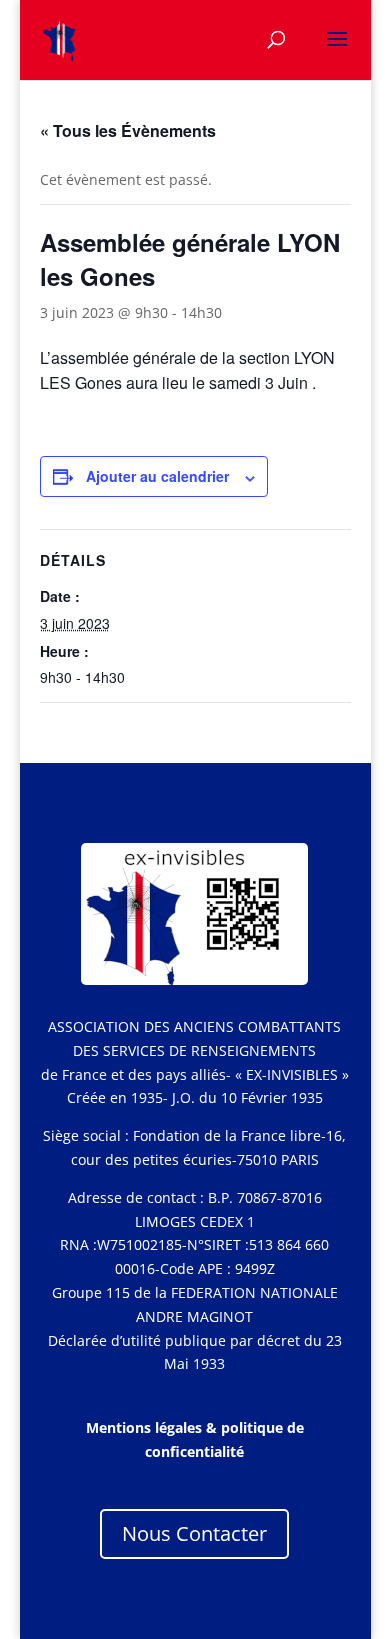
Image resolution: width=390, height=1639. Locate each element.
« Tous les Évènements (128, 130)
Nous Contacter (194, 1533)
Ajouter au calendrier (157, 476)
